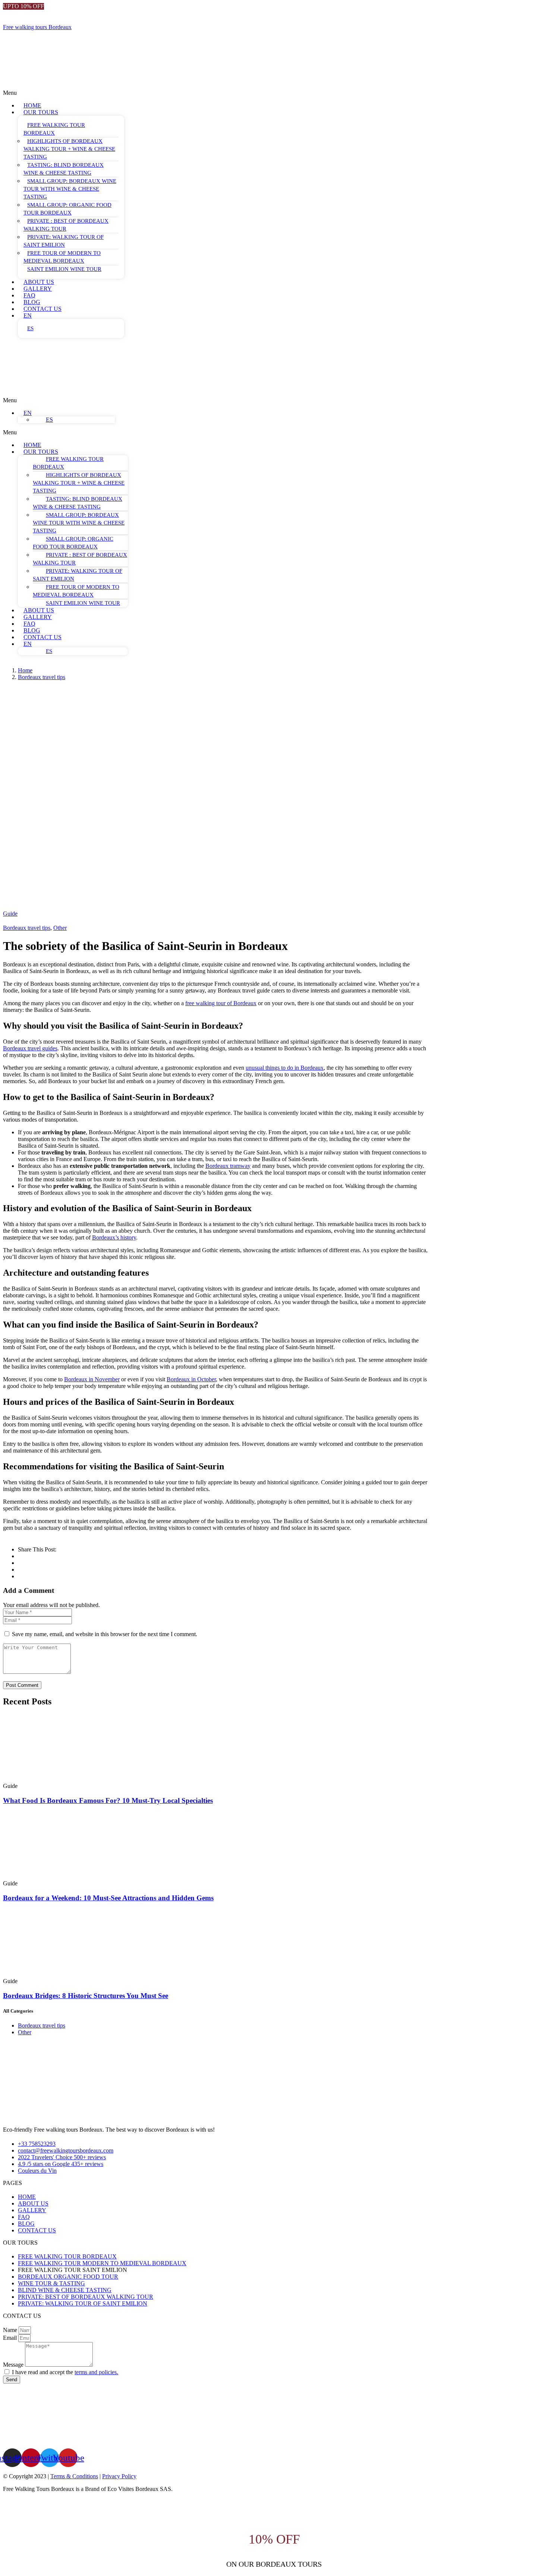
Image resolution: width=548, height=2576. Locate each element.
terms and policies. (96, 2372)
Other (60, 928)
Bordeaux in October (191, 1379)
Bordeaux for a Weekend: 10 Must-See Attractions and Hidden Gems (108, 1898)
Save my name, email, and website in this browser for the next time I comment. (105, 1634)
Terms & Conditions (74, 2476)
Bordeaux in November (92, 1379)
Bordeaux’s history (114, 1237)
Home (25, 670)
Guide (10, 914)
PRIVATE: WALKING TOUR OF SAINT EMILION (64, 241)
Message (14, 2365)
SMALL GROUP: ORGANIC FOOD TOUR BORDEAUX (67, 209)
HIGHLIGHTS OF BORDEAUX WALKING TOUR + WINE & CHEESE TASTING (69, 149)
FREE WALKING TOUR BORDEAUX (54, 129)
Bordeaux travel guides (30, 1048)
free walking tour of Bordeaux (221, 1003)
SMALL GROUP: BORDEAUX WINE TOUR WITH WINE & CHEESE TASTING (70, 189)
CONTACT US (42, 309)
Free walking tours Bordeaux (37, 27)
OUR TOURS (41, 112)
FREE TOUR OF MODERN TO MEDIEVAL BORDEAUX (62, 257)
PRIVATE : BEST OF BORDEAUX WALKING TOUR (66, 225)
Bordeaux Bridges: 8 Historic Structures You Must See (86, 1996)
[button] (180, 93)
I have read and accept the (65, 2372)
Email (11, 2338)
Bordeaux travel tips (42, 677)
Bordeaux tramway (228, 1166)
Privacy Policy (119, 2476)
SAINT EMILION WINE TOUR (64, 269)
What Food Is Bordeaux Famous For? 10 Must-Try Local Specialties (108, 1800)
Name (11, 2330)
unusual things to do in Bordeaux (285, 1068)
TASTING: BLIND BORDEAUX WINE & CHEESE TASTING (64, 169)
